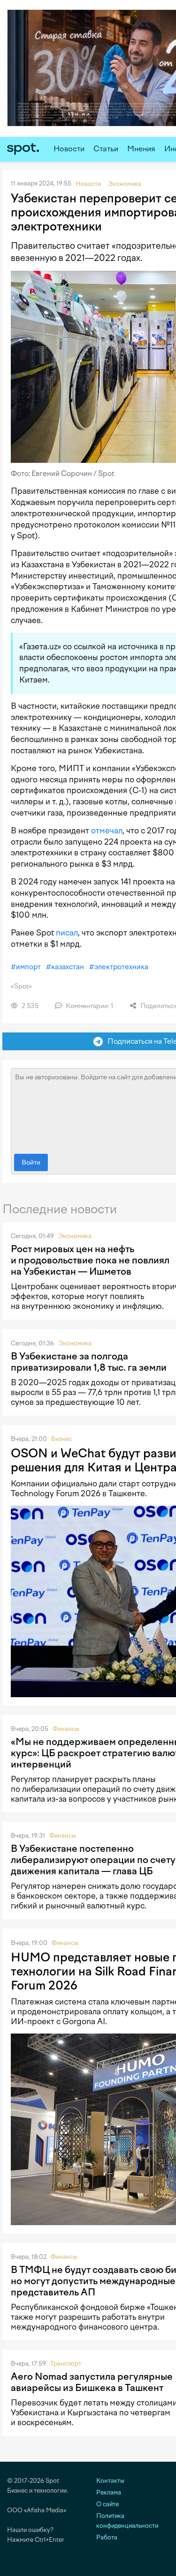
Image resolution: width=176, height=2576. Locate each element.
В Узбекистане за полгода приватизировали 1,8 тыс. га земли (89, 1362)
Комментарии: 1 (89, 1006)
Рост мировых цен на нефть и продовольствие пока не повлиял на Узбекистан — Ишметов (90, 1260)
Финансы (66, 1729)
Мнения (141, 149)
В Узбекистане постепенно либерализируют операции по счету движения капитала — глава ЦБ (93, 1860)
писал (67, 933)
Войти (31, 1162)
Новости (69, 149)
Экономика (75, 1236)
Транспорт (66, 2364)
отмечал (107, 831)
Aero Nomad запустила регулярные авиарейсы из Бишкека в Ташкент (92, 2382)
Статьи (106, 149)
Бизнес (61, 1439)
